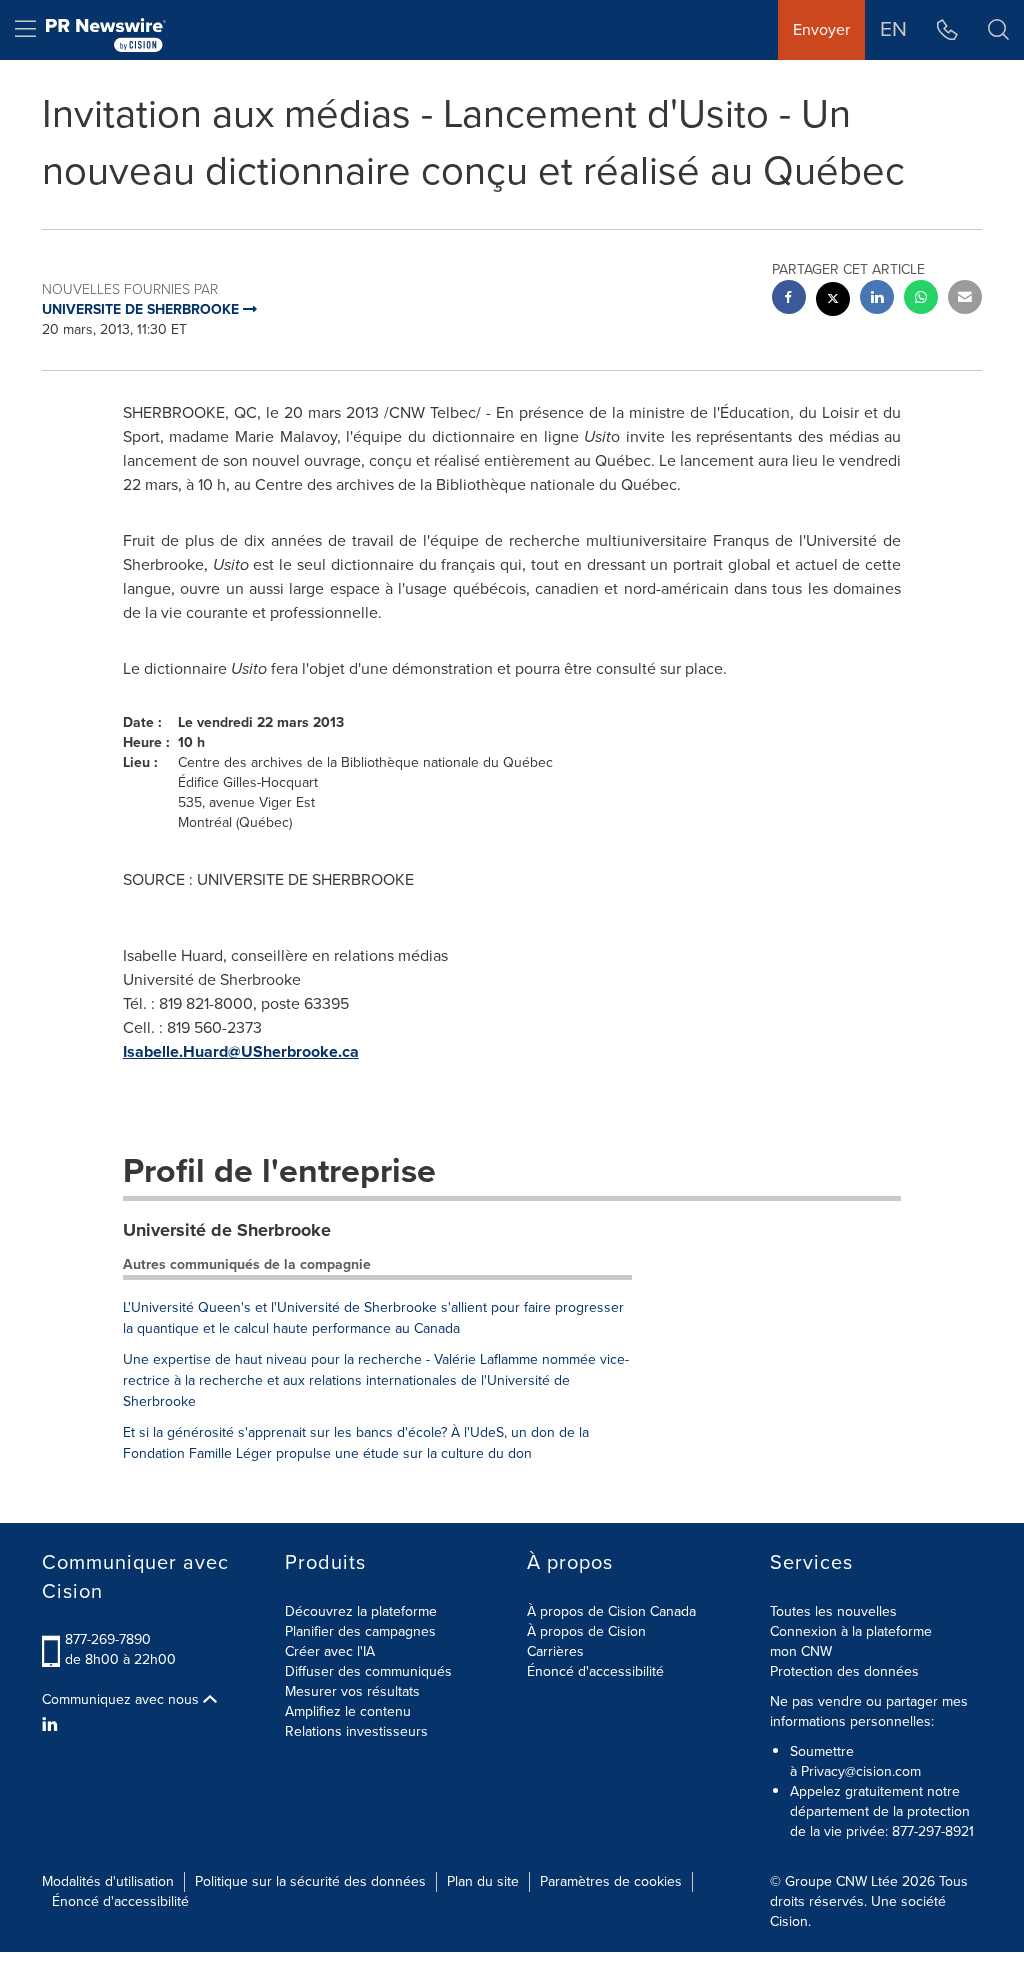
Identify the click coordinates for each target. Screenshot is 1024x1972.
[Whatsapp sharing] (921, 299)
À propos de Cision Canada (611, 1611)
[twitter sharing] (833, 301)
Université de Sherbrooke (227, 1230)
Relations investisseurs (356, 1731)
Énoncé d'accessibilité (595, 1671)
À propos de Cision (586, 1631)
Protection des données (844, 1671)
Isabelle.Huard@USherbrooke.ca (241, 1051)
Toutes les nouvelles (833, 1611)
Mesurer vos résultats (352, 1691)
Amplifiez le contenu (348, 1711)
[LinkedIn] (52, 1725)
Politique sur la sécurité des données (310, 1881)
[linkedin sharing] (877, 299)
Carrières (555, 1651)
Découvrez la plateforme (361, 1611)
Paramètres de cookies (611, 1881)
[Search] (998, 30)
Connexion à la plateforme (851, 1631)
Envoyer (821, 29)
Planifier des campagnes (360, 1631)
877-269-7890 (108, 1639)
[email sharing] (965, 299)
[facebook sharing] (789, 299)
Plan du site (483, 1881)
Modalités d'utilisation (108, 1881)
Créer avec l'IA (330, 1651)
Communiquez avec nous (122, 1700)
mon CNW (801, 1651)
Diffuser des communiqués (368, 1671)
